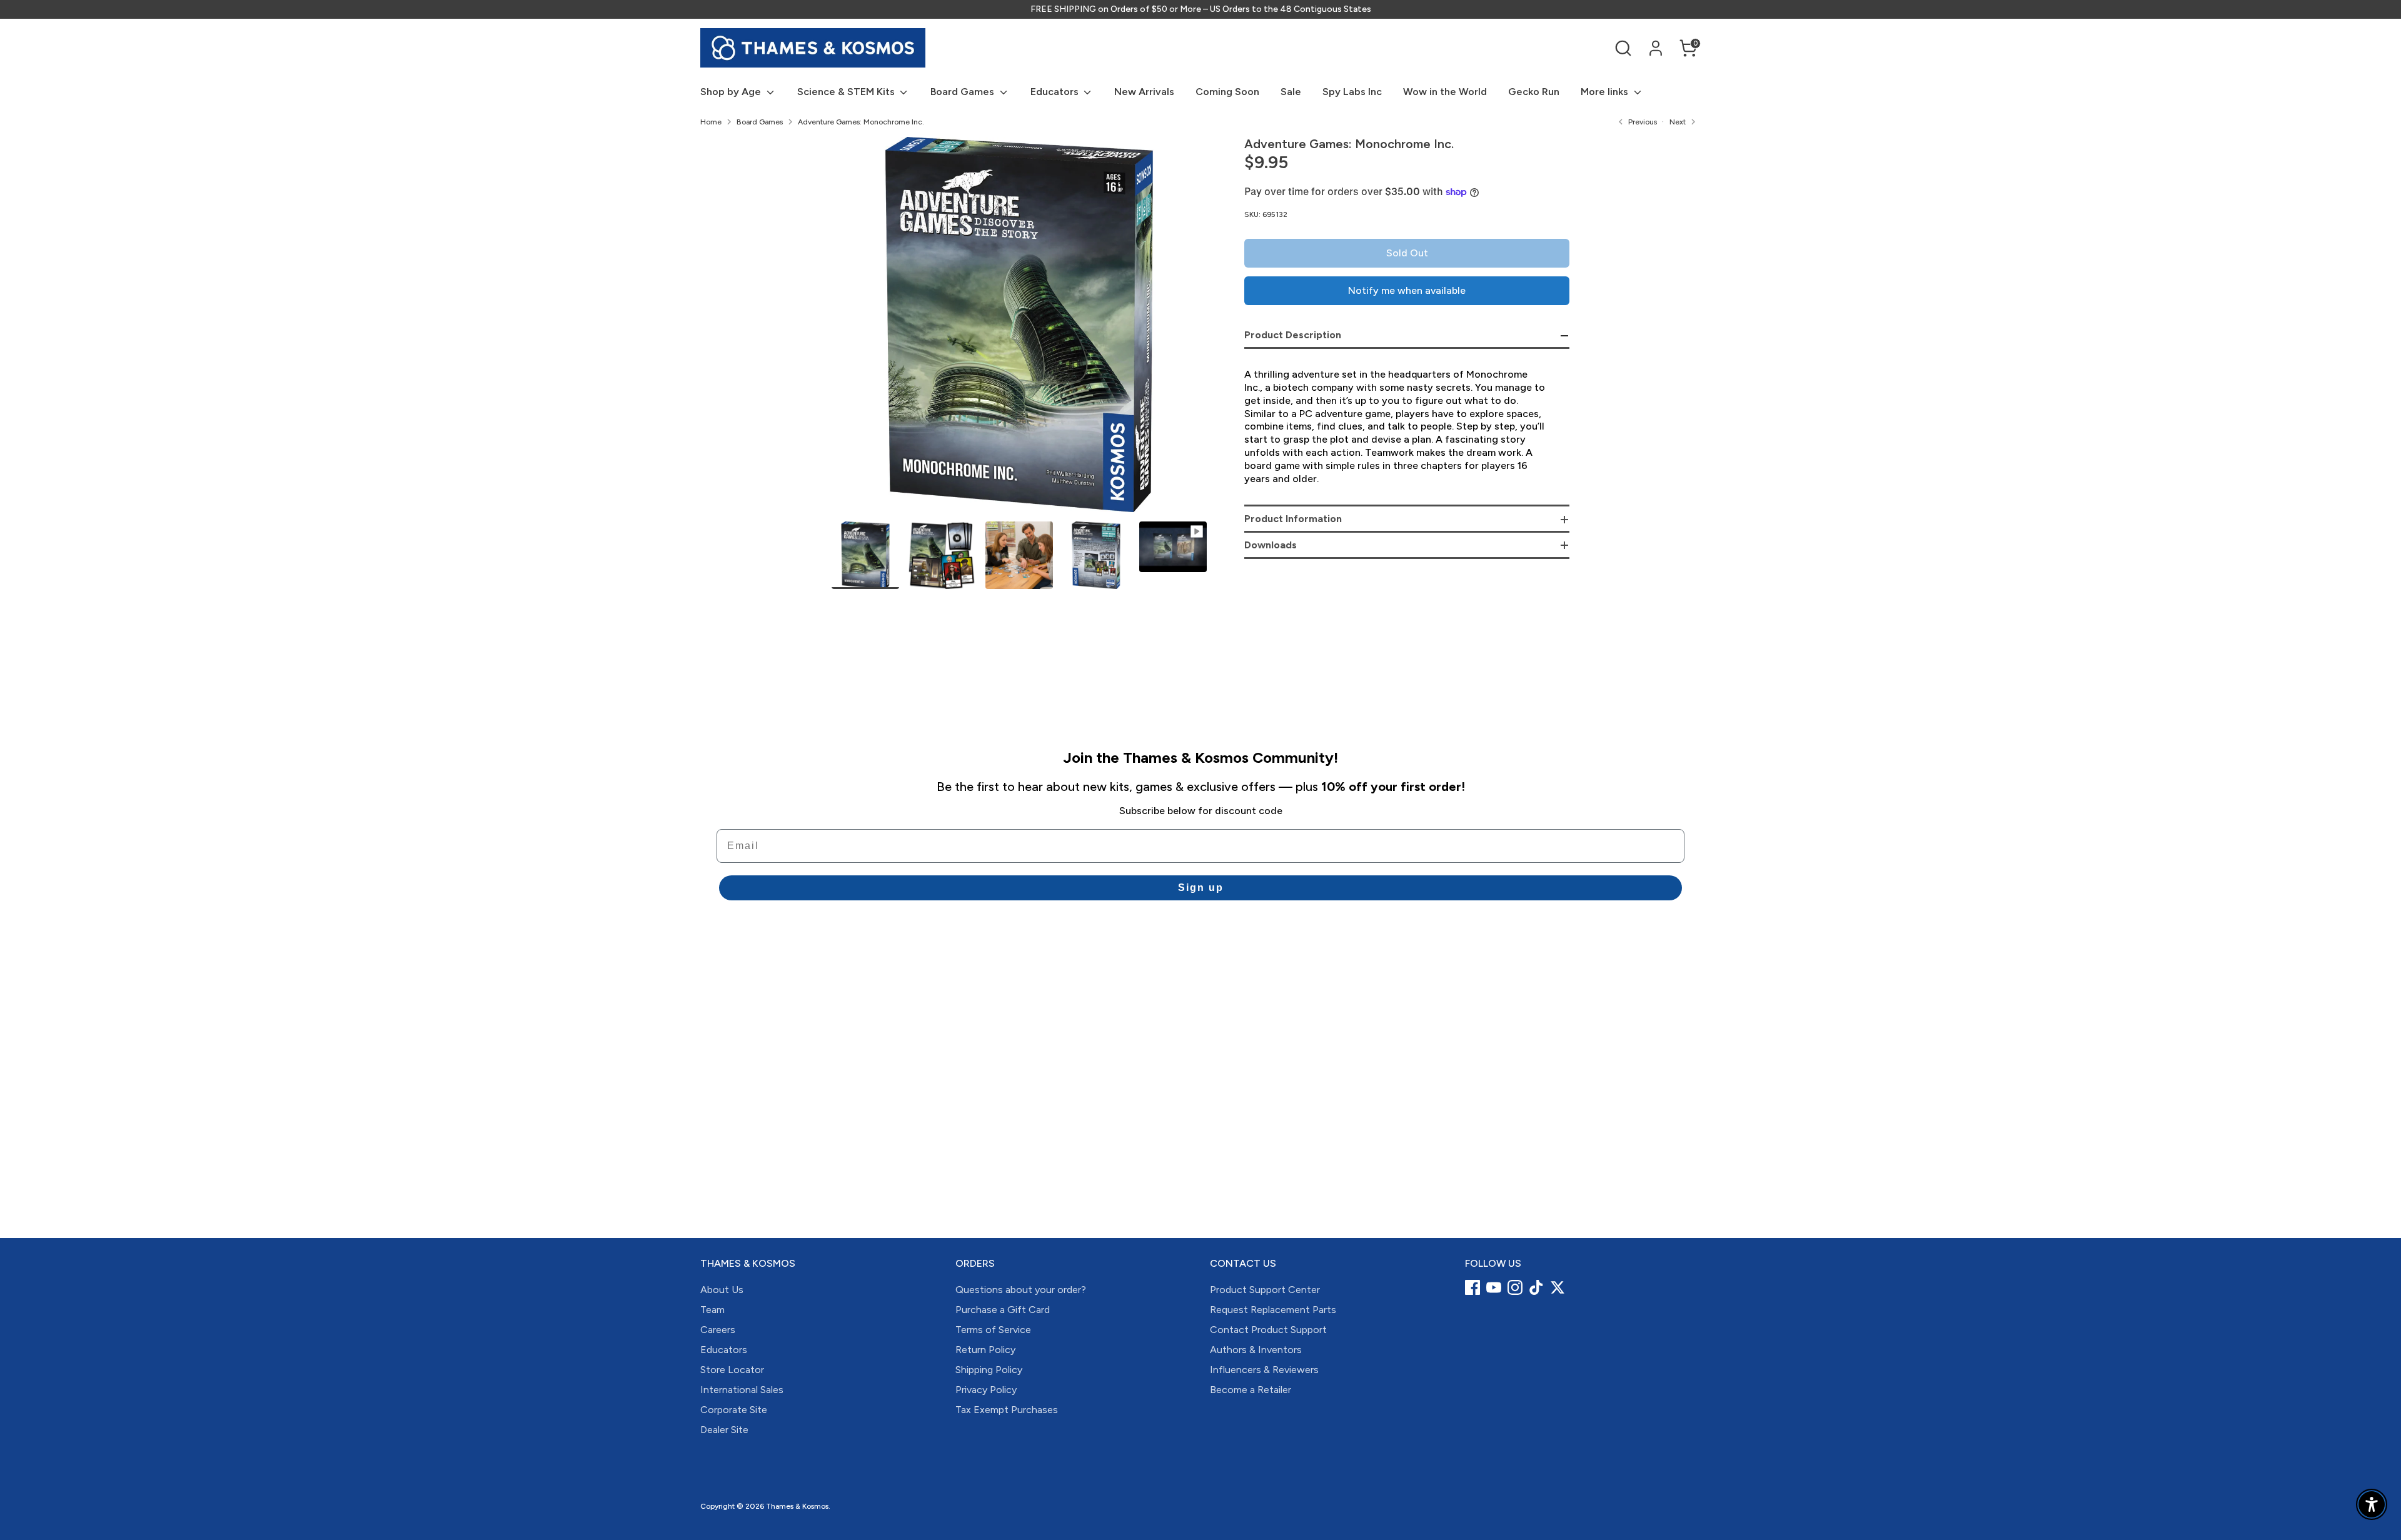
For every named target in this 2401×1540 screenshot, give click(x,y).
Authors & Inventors (1256, 1350)
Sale (1291, 92)
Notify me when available (1407, 290)
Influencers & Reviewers (1264, 1370)
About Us (722, 1290)
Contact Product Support (1268, 1330)
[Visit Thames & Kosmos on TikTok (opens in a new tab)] (1536, 1287)
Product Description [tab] (1293, 335)
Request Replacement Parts (1273, 1310)
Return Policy (985, 1350)
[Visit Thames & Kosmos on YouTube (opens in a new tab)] (1494, 1287)
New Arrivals (1144, 92)
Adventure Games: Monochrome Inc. (861, 122)
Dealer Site (724, 1430)
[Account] (1656, 48)
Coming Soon (1227, 92)
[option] (1019, 329)
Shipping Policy (989, 1370)
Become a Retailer (1251, 1390)
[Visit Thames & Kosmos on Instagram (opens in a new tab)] (1515, 1287)
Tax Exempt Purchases (1007, 1410)
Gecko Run (1534, 92)
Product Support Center (1265, 1290)
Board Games (964, 92)
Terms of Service (993, 1330)
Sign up (1201, 888)
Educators (1056, 92)
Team (712, 1310)
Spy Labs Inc (1352, 92)
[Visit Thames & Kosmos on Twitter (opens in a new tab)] (1558, 1287)
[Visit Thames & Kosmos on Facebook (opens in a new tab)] (1472, 1287)
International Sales (742, 1390)
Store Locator (732, 1370)
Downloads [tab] (1271, 545)
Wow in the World (1445, 92)
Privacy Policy (986, 1390)
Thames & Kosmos (797, 1506)
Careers (718, 1330)
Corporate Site (734, 1410)
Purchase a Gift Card (1003, 1310)
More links (1606, 92)
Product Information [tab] (1293, 519)
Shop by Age (732, 92)
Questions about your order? (1021, 1290)
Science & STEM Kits (847, 92)
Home (711, 122)
